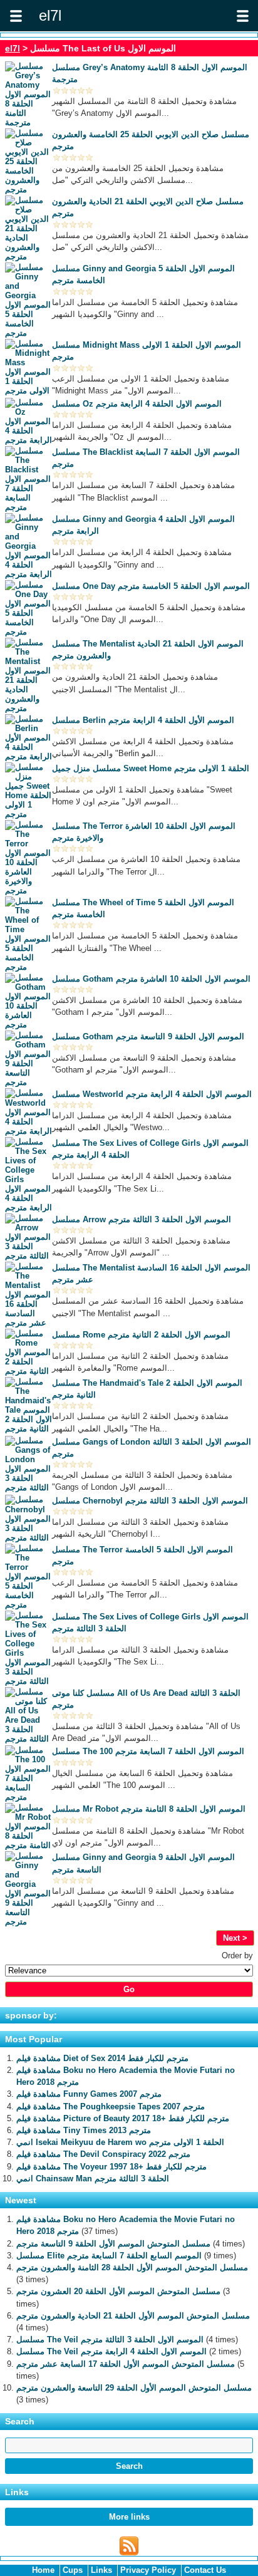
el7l (13, 48)
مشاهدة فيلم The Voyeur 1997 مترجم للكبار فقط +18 (111, 2167)
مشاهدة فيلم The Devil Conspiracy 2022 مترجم (103, 2154)
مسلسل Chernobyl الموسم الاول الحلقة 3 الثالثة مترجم (150, 1501)
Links (101, 2570)
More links (129, 2517)
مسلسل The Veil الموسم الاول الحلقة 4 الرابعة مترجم (111, 2351)
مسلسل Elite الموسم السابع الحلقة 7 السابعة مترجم (109, 2256)
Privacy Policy (148, 2570)
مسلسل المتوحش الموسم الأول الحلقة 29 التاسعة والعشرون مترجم (134, 2388)
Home (43, 2570)
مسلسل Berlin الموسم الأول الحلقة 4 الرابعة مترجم (143, 720)
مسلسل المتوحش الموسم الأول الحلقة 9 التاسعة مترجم (113, 2244)
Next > (235, 1938)
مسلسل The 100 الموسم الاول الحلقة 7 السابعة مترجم (148, 1751)
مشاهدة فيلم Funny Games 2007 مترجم (89, 2094)
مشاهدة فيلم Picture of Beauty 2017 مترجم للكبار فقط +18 (123, 2118)
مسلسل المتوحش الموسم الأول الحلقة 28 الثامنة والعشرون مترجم (132, 2267)
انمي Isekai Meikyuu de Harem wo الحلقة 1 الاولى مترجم (120, 2142)
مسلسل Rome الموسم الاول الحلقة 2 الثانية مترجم (141, 1335)
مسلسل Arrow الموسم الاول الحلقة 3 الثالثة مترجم (142, 1219)
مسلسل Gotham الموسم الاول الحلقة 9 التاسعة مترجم (148, 1036)
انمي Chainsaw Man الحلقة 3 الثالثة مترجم (93, 2179)
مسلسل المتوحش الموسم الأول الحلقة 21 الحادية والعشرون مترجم (133, 2316)
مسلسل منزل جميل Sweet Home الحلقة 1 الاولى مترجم (151, 768)
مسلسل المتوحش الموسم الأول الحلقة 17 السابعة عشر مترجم (126, 2364)
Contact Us (205, 2570)
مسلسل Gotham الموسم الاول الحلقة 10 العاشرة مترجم (151, 979)
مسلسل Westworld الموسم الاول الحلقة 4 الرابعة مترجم (152, 1094)
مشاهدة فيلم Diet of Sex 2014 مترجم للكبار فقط (102, 2058)
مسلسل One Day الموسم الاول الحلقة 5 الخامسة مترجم (151, 586)
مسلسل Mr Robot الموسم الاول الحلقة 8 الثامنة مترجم (149, 1809)
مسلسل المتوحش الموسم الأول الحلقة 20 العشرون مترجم (118, 2291)
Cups (73, 2570)
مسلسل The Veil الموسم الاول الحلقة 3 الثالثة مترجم (110, 2340)
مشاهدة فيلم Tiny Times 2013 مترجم (84, 2130)
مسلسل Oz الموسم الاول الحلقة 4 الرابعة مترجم (137, 404)
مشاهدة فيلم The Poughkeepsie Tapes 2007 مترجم (111, 2106)
